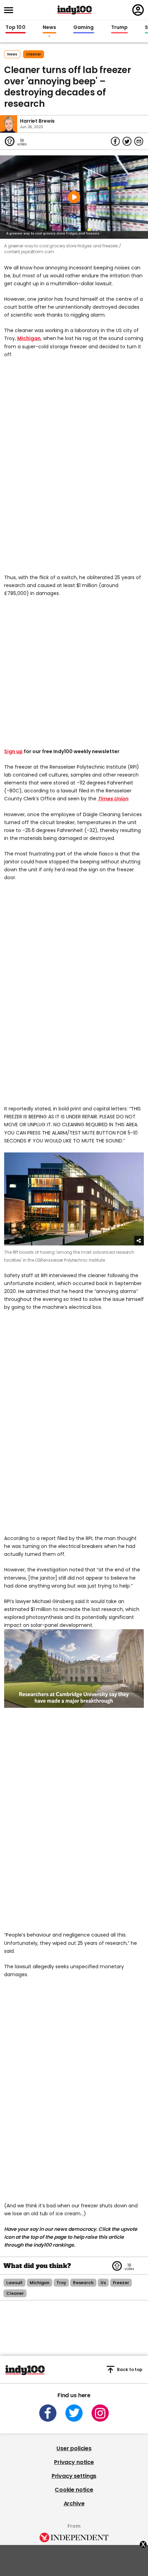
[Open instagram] (100, 2413)
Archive (74, 2503)
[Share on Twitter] (127, 141)
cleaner (34, 54)
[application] (74, 1669)
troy (61, 2283)
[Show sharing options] (139, 1241)
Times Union (113, 799)
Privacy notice (74, 2462)
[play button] (74, 197)
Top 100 (15, 28)
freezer (121, 2283)
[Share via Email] (139, 141)
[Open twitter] (74, 2413)
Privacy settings (74, 2476)
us (103, 2283)
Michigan (29, 338)
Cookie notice (74, 2490)
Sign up (13, 751)
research (83, 2283)
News (49, 28)
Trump (119, 28)
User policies (74, 2448)
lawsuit (14, 2283)
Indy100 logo (75, 10)
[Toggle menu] (11, 10)
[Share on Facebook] (115, 141)
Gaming (84, 28)
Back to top (130, 2369)
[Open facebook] (48, 2413)
